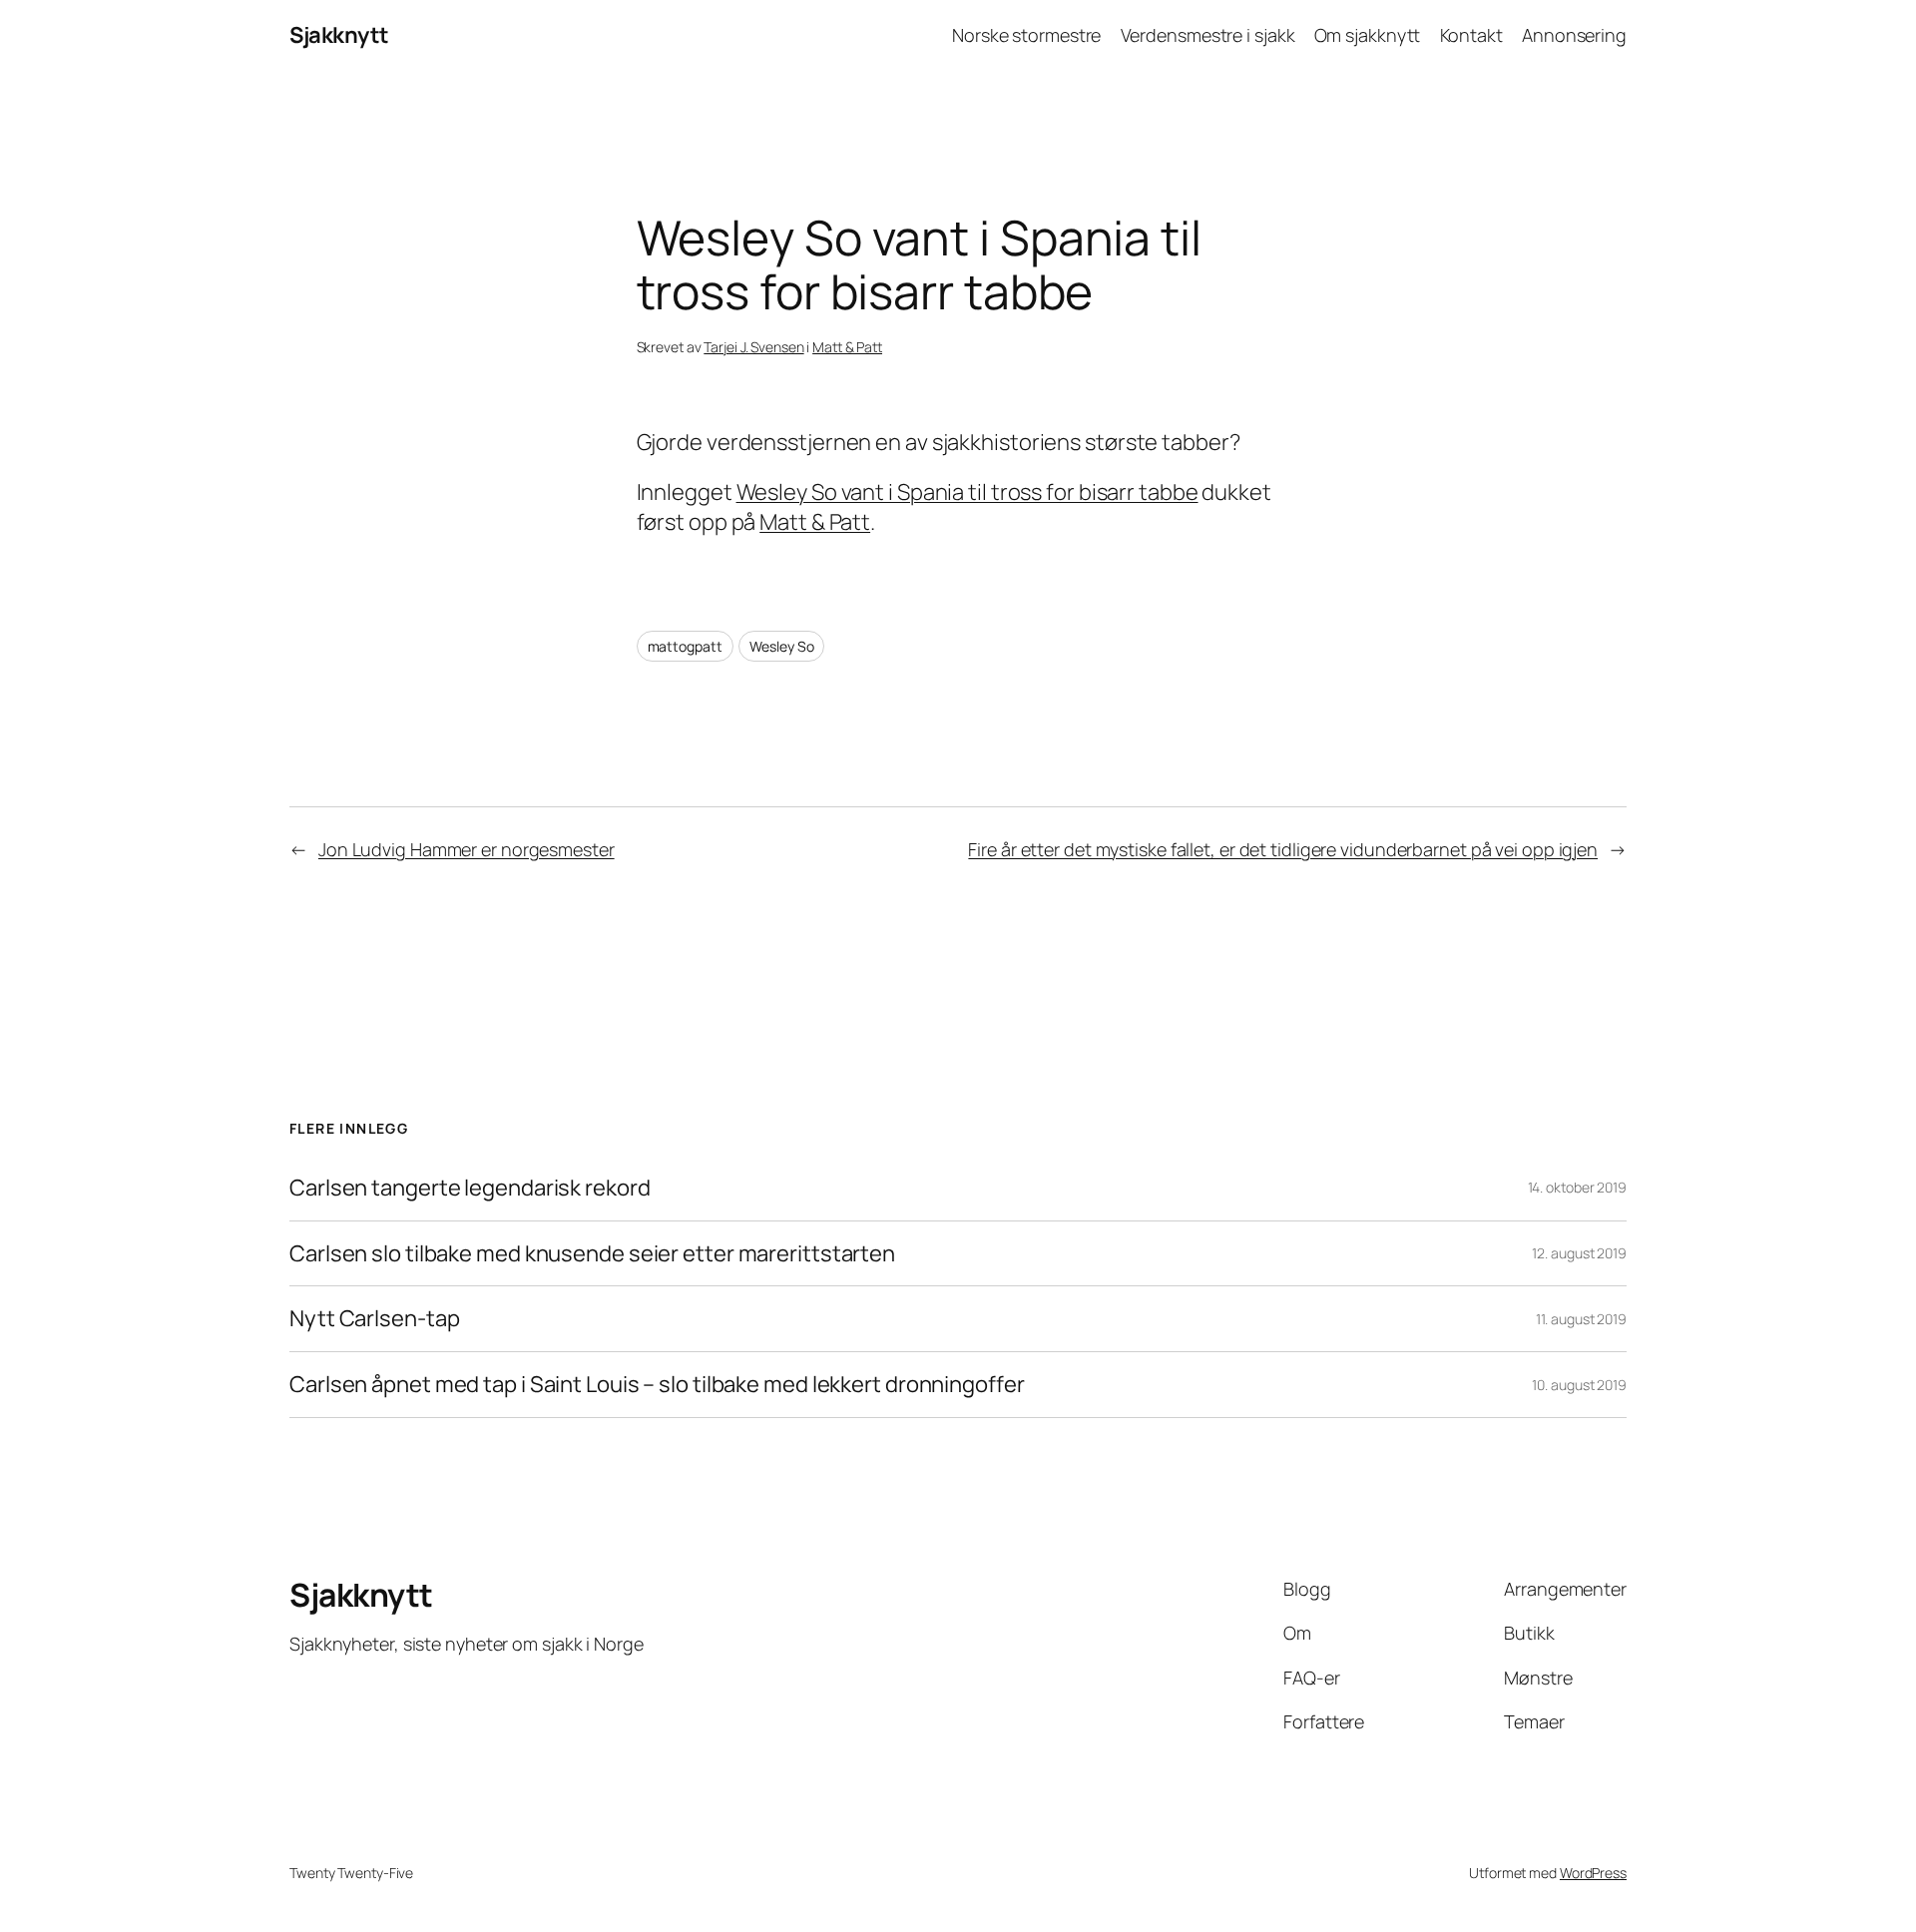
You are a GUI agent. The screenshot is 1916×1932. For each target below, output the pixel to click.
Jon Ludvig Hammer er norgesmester (467, 849)
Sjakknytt (339, 35)
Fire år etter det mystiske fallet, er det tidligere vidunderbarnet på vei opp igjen (1283, 849)
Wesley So (781, 646)
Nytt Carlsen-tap (374, 1319)
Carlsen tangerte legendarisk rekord (470, 1188)
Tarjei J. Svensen (753, 347)
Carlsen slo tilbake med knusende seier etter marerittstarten (592, 1254)
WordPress (1593, 1873)
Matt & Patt (847, 347)
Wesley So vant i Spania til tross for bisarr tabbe (967, 492)
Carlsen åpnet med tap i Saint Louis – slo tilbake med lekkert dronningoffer (657, 1385)
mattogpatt (685, 646)
